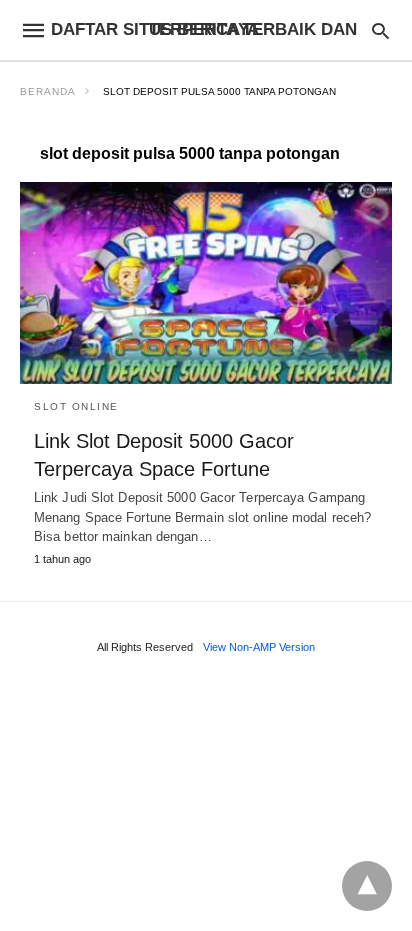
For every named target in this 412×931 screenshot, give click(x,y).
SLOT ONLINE (76, 406)
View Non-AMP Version (259, 647)
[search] (380, 30)
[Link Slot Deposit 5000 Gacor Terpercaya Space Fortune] (206, 283)
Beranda (48, 91)
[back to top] (367, 886)
